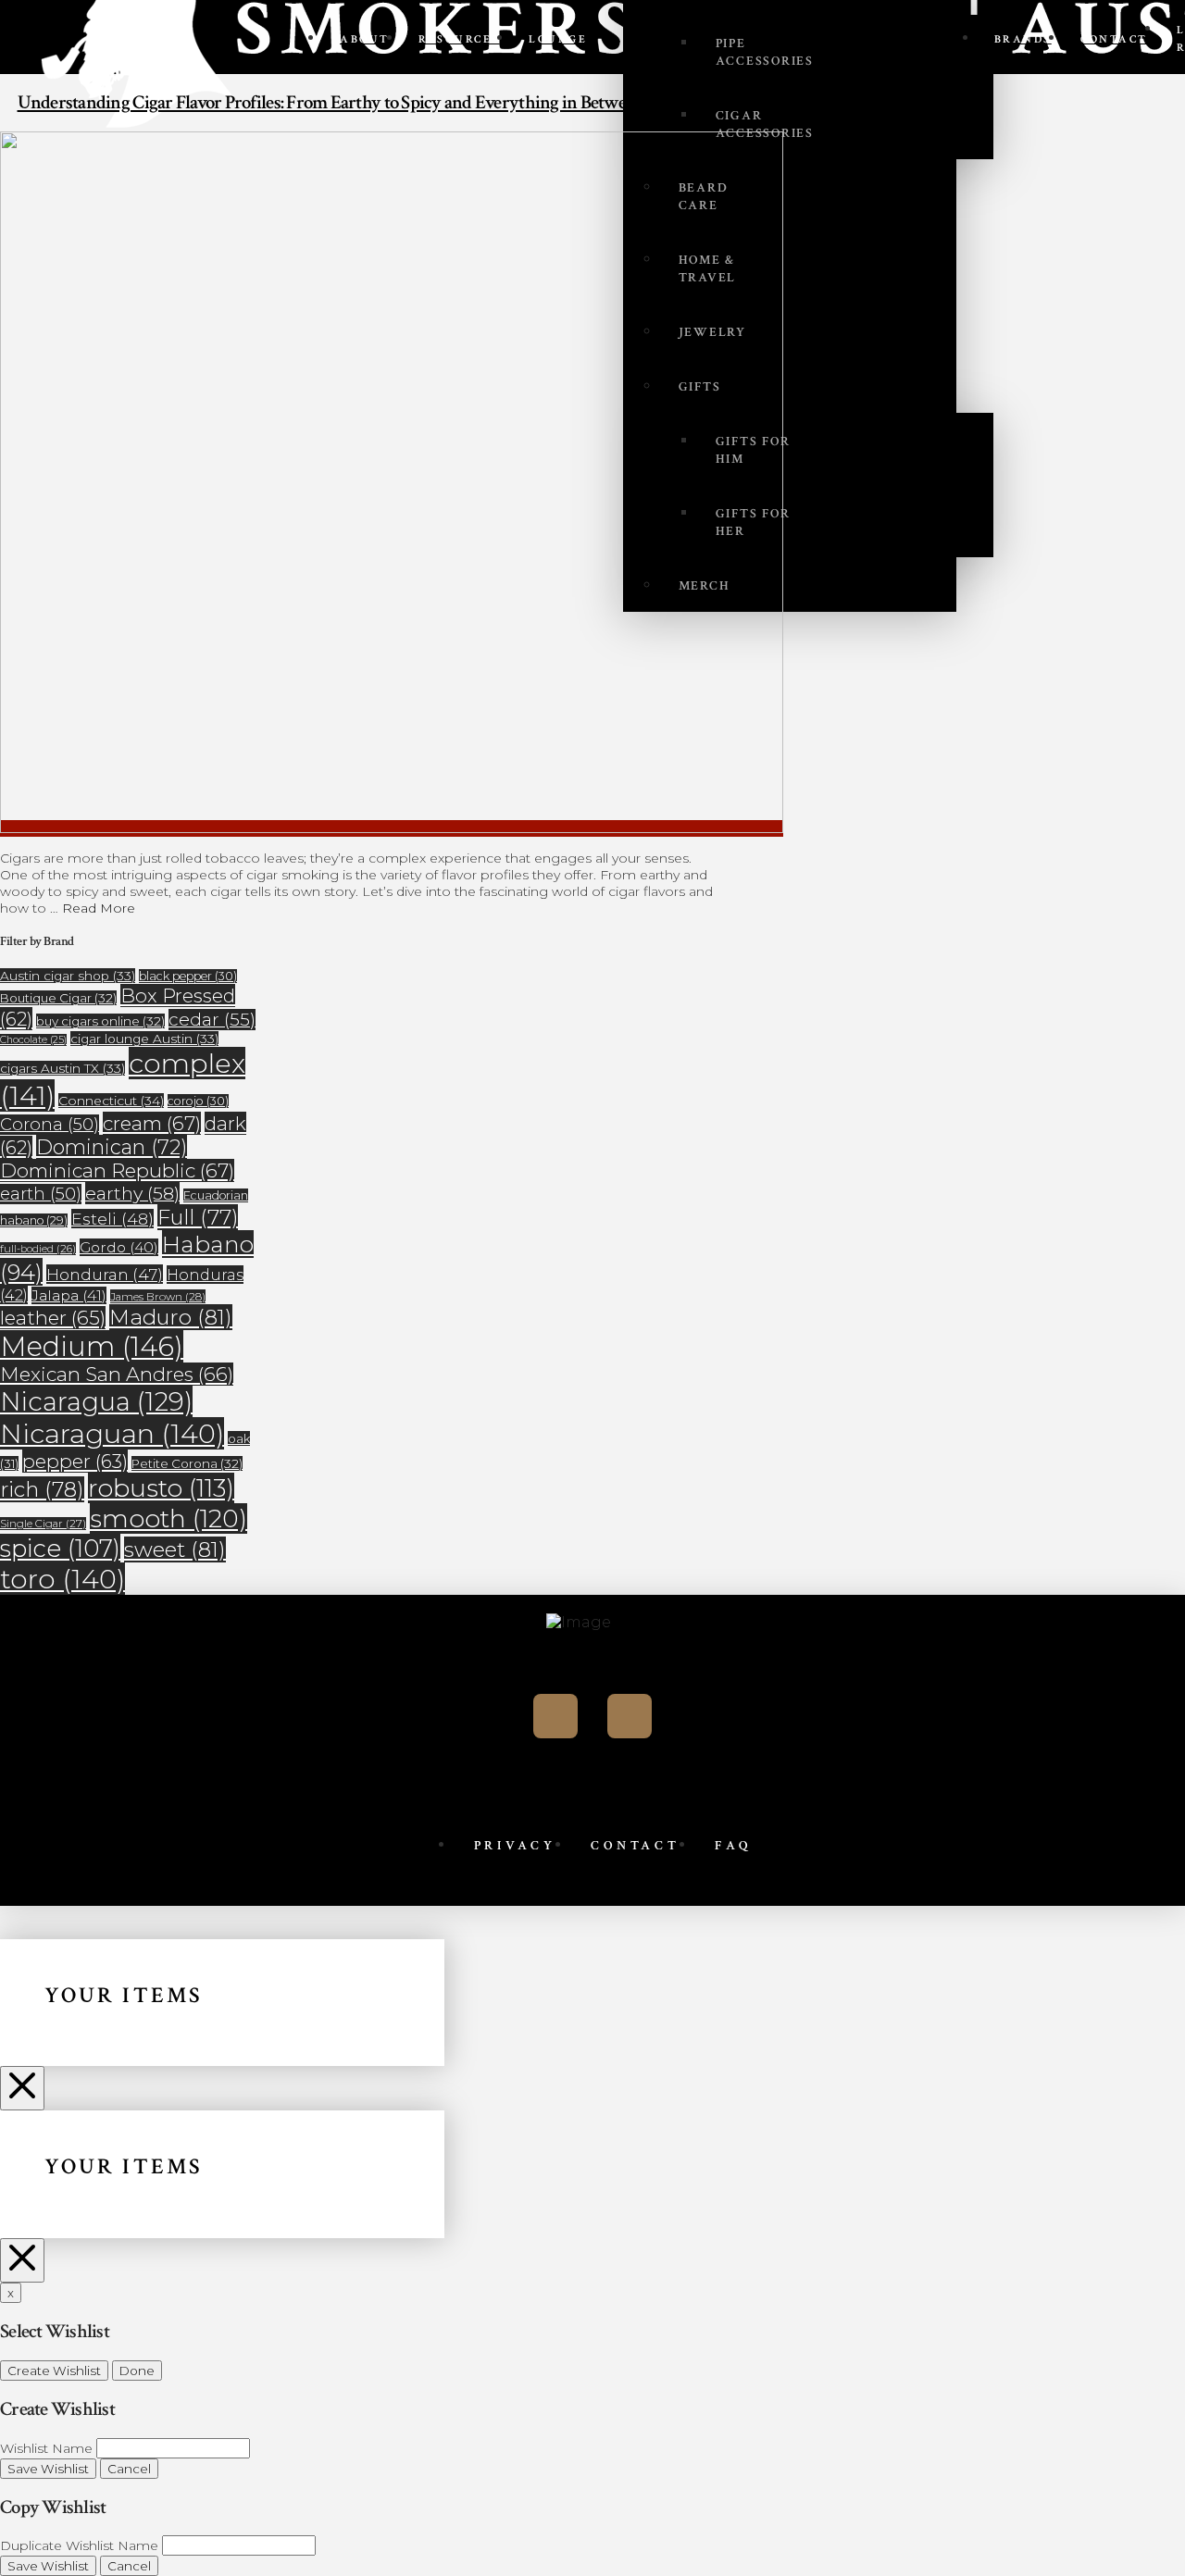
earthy (132, 1193)
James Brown (158, 1296)
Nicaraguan (112, 1433)
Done (137, 2371)
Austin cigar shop (68, 976)
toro (62, 1579)
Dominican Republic (117, 1170)
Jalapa (69, 1295)
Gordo (119, 1247)
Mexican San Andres (117, 1374)
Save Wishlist (48, 2469)
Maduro (171, 1317)
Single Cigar (43, 1524)
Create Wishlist (54, 2371)
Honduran (105, 1274)
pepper (75, 1461)
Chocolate (33, 1040)
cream (152, 1123)
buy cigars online (100, 1021)
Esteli (112, 1219)
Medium (92, 1346)
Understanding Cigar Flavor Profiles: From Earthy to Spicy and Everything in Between (331, 102)
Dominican (112, 1147)
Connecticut (111, 1101)
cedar (212, 1020)
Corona (50, 1125)
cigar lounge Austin (144, 1039)
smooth (168, 1518)
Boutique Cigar (58, 998)
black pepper (188, 976)
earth (41, 1194)
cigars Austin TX (62, 1068)
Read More (99, 908)
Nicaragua (96, 1401)
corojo (198, 1101)
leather (53, 1318)
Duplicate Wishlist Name (79, 2545)
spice (60, 1548)
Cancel (129, 2469)
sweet (175, 1549)
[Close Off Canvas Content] (22, 2088)
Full (198, 1217)
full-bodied (38, 1249)
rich (42, 1489)
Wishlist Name (46, 2448)
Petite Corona (187, 1463)
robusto (161, 1488)
